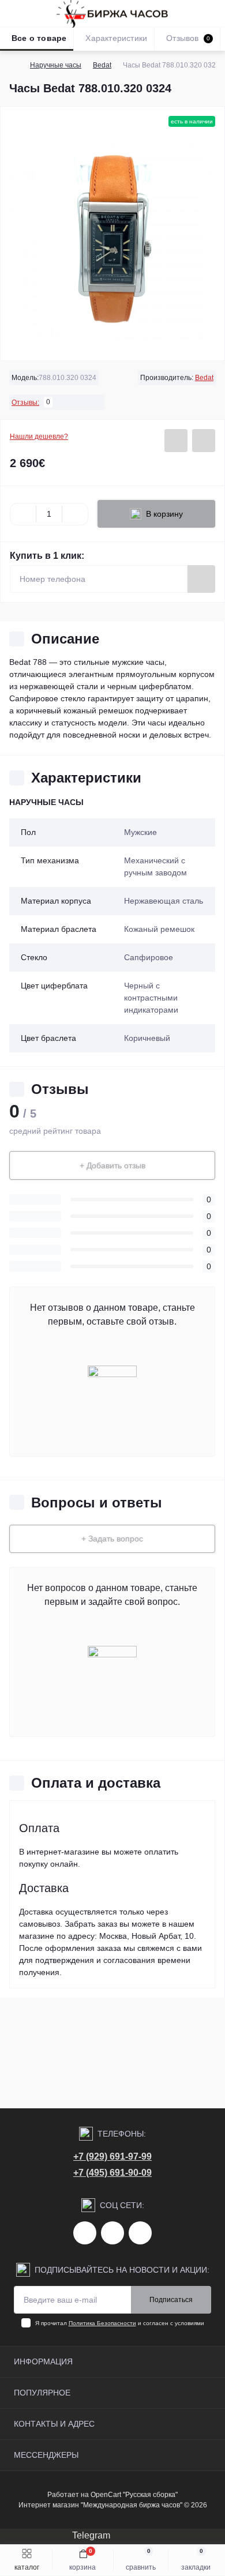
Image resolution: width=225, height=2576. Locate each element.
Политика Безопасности (102, 2323)
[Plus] (75, 514)
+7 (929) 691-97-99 (112, 2156)
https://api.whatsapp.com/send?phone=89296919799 (140, 2233)
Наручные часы (56, 65)
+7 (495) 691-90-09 (112, 2173)
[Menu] (15, 14)
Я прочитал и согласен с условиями (120, 2323)
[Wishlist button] (176, 441)
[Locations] (192, 14)
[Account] (212, 14)
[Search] (36, 14)
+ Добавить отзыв (112, 1165)
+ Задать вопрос (112, 1539)
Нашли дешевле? (39, 437)
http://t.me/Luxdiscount (112, 2233)
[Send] (201, 579)
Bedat (102, 65)
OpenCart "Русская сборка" (134, 2495)
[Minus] (23, 514)
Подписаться (171, 2300)
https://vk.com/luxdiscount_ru (85, 2233)
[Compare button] (204, 441)
